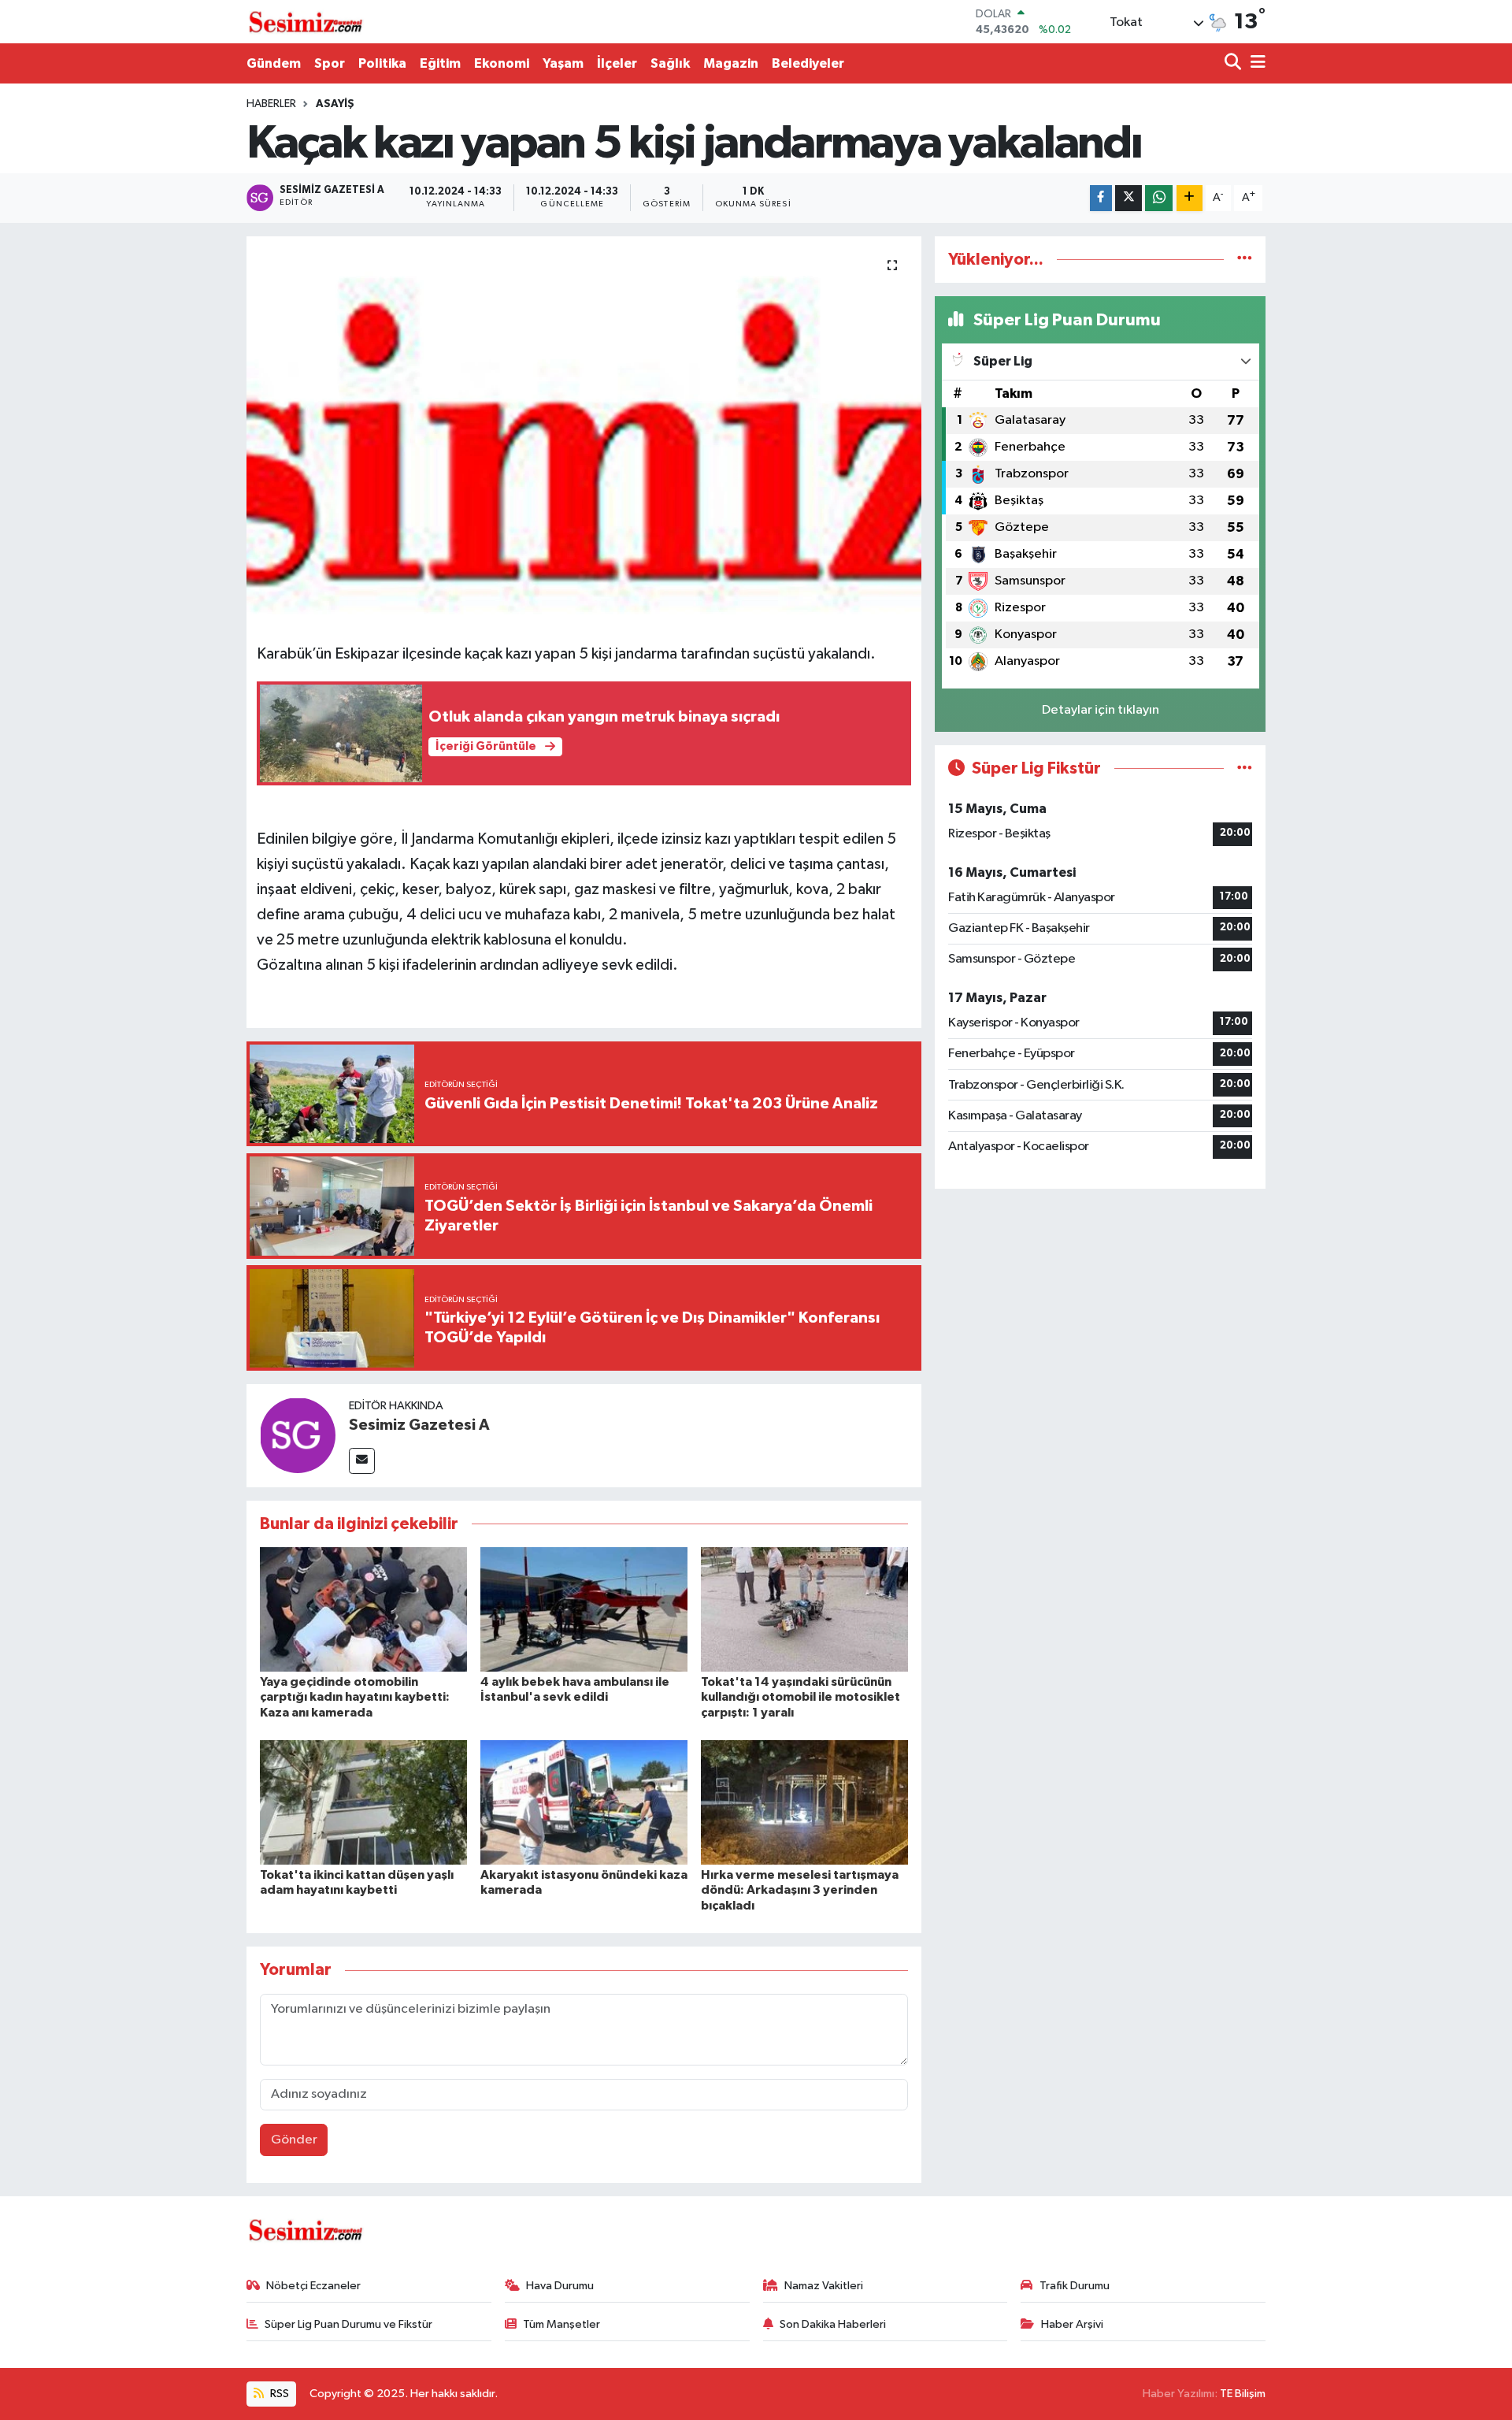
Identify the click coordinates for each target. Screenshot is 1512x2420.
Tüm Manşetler (561, 2324)
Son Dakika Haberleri (833, 2324)
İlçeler (617, 63)
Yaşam (563, 63)
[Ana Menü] (1255, 63)
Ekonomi (502, 63)
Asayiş (335, 104)
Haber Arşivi (1072, 2324)
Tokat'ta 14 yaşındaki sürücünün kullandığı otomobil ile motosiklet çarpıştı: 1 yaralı (800, 1697)
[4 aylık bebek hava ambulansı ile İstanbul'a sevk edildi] (584, 1609)
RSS (278, 2394)
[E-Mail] (362, 1461)
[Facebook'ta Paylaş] (1101, 198)
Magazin (731, 63)
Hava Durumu (560, 2286)
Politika (382, 63)
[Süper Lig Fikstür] (1245, 768)
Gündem (274, 63)
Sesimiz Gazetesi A (419, 1425)
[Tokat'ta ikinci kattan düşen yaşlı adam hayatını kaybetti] (363, 1802)
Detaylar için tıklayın (1101, 710)
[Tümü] (1245, 260)
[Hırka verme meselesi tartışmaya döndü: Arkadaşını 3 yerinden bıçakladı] (804, 1802)
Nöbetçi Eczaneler (313, 2286)
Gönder (294, 2140)
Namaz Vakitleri (824, 2286)
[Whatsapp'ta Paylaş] (1159, 198)
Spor (330, 63)
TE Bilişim (1243, 2394)
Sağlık (670, 63)
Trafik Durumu (1075, 2286)
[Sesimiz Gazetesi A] (298, 1435)
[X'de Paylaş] (1128, 198)
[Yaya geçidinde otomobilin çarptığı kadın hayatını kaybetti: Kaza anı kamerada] (363, 1609)
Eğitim (440, 63)
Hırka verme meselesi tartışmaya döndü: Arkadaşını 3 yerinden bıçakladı (800, 1890)
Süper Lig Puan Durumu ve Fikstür (348, 2324)
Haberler (271, 104)
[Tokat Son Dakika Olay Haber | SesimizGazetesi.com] (306, 22)
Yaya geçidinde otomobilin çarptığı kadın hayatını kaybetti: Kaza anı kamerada (355, 1697)
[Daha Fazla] (1190, 198)
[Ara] (1234, 63)
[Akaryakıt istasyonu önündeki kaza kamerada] (584, 1802)
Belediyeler (808, 63)
